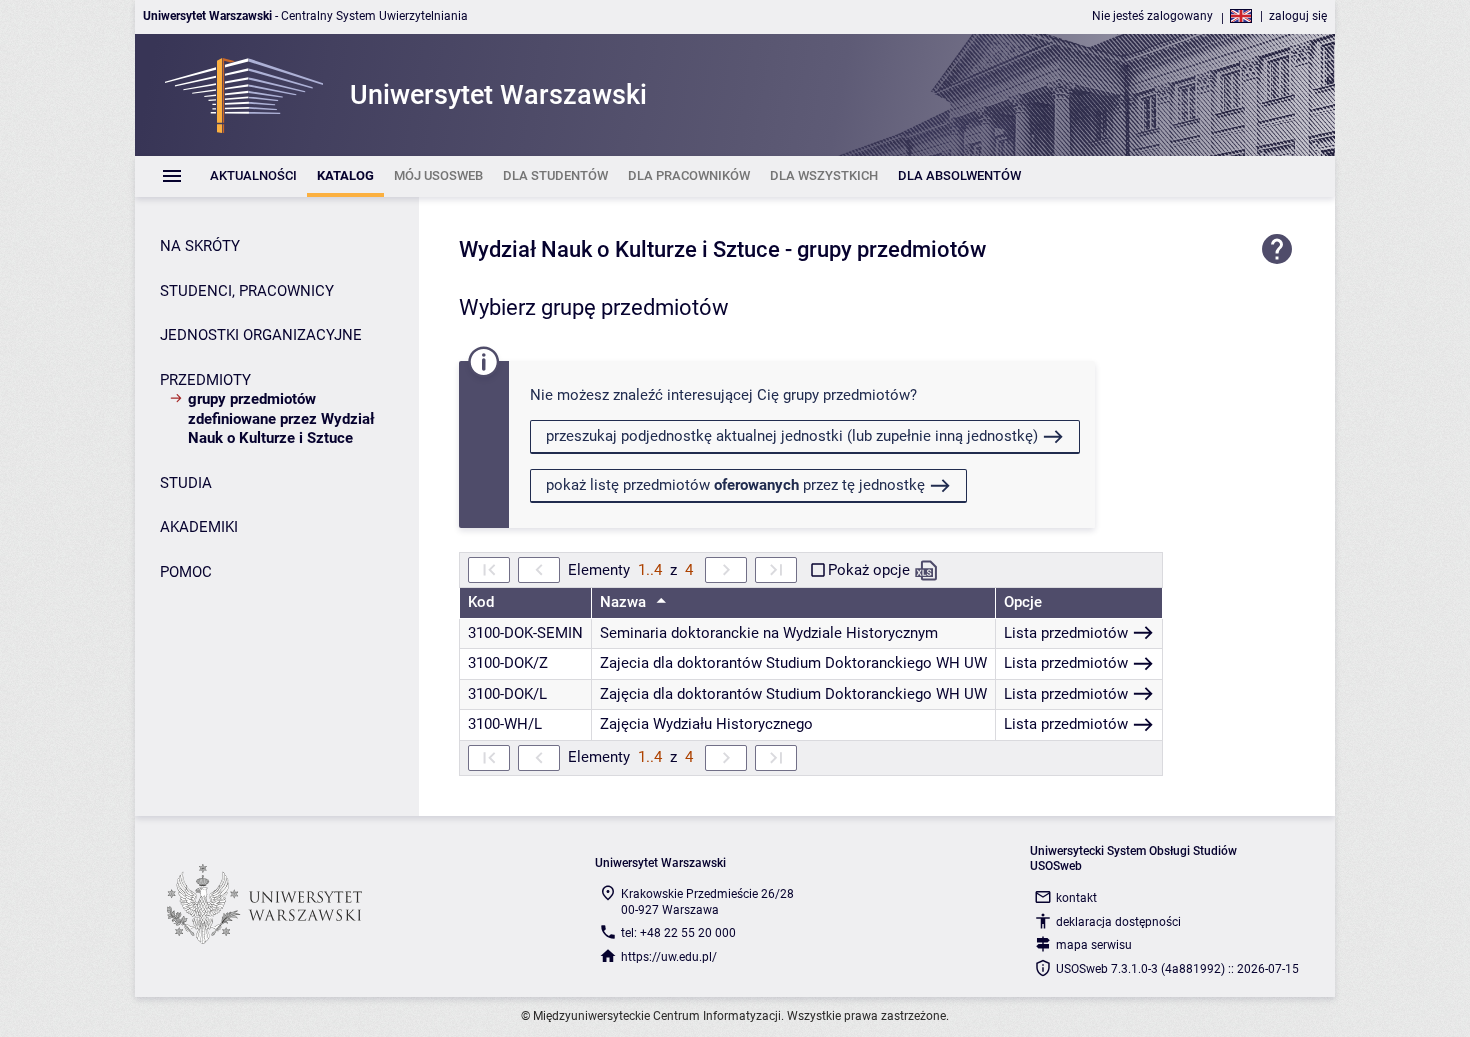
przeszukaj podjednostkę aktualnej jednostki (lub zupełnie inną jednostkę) (792, 436)
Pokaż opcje (869, 570)
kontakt (1076, 898)
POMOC (186, 572)
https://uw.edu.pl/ (669, 957)
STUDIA (186, 483)
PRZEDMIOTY (205, 380)
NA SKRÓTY (200, 246)
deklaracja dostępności (1118, 922)
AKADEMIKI (199, 527)
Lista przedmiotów (1066, 633)
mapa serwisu (1094, 945)
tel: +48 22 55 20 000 (678, 933)
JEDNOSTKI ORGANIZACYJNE (261, 335)
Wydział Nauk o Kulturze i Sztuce (619, 249)
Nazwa (625, 602)
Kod (481, 602)
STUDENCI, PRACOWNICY (247, 291)
